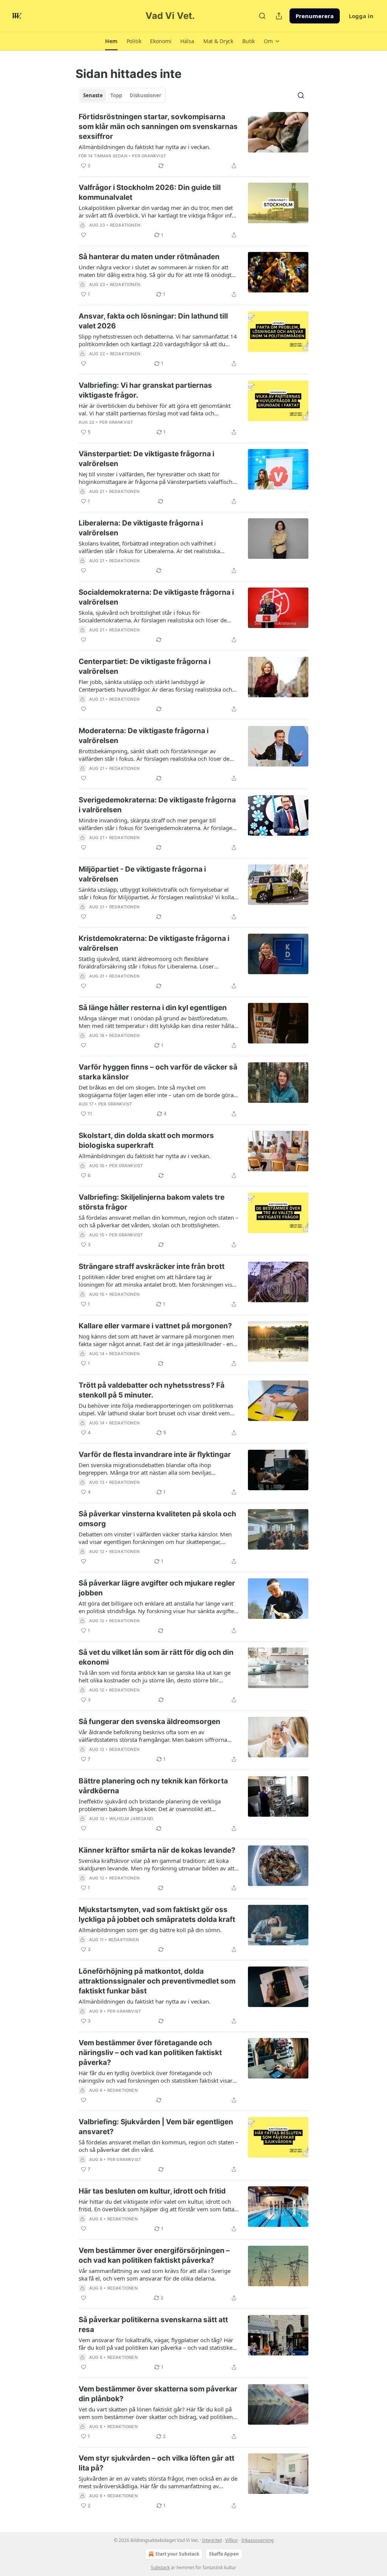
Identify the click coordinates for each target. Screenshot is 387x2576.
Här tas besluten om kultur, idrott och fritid (152, 2191)
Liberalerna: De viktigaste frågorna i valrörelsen (141, 528)
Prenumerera (315, 16)
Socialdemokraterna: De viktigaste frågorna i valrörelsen (156, 597)
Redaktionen (125, 225)
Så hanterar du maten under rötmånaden (149, 257)
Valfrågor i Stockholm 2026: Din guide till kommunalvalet (150, 192)
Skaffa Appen (224, 2554)
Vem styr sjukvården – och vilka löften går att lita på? (156, 2463)
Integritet (212, 2540)
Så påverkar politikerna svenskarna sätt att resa (153, 2325)
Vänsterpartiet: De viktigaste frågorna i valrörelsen (146, 459)
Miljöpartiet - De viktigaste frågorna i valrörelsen (142, 874)
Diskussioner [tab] (146, 95)
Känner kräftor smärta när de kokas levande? (157, 1850)
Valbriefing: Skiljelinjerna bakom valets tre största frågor (152, 1202)
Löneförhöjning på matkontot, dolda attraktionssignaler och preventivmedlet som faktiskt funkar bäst (157, 1981)
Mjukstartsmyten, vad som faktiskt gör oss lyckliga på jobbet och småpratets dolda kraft (157, 1915)
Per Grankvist (149, 156)
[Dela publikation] (279, 16)
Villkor (232, 2540)
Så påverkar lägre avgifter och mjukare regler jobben (157, 1588)
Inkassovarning (258, 2540)
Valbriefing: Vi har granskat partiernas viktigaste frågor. (145, 390)
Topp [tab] (116, 95)
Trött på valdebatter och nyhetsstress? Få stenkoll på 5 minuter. (152, 1390)
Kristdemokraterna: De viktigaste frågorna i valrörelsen (154, 943)
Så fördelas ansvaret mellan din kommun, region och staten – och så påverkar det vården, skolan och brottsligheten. (159, 1221)
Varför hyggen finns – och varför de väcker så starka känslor (158, 1072)
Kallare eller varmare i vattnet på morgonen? (155, 1326)
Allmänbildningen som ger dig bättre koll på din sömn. (150, 1930)
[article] (193, 141)
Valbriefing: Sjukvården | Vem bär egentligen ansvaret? (156, 2127)
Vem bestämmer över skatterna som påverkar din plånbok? (158, 2394)
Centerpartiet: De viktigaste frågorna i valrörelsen (145, 666)
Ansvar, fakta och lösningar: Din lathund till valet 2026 (153, 321)
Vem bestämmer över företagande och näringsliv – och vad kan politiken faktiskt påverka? (150, 2053)
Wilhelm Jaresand (131, 1819)
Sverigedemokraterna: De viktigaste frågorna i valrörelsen (157, 805)
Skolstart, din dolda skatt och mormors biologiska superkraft (146, 1140)
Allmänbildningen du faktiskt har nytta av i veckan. (145, 147)
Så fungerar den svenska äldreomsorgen (149, 1722)
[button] (111, 41)
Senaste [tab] (93, 95)
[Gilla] (84, 235)
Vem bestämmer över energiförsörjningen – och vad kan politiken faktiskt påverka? (154, 2255)
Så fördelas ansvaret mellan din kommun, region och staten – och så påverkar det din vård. (159, 2146)
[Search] (262, 16)
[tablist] (122, 95)
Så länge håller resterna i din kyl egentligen (153, 1008)
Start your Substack (177, 2554)
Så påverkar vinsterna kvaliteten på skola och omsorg (157, 1519)
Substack (160, 2567)
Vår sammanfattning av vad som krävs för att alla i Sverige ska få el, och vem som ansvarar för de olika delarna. (155, 2274)
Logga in (361, 16)
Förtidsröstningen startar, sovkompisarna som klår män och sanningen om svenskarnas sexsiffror (158, 127)
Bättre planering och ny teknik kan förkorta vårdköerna (153, 1786)
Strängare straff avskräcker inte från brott (152, 1266)
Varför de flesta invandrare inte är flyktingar (155, 1454)
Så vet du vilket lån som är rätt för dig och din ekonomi (156, 1657)
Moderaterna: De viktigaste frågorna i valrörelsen (144, 736)
